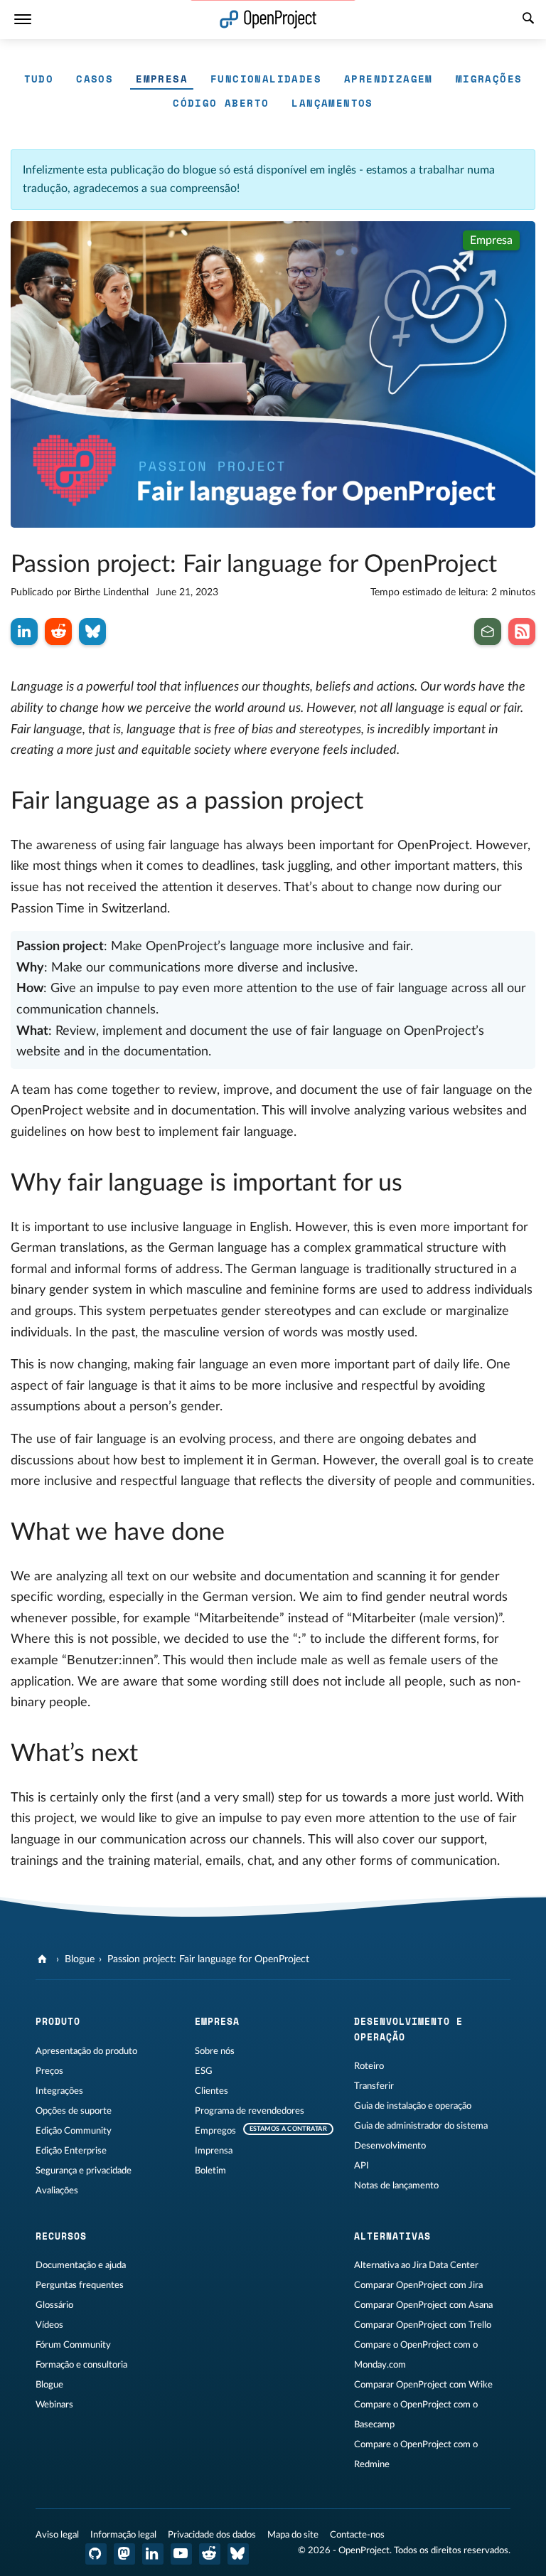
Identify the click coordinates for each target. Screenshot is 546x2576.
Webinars (54, 2405)
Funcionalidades (266, 79)
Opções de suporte (74, 2111)
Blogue (80, 1959)
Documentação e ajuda (81, 2265)
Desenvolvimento (390, 2146)
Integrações (59, 2091)
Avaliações (57, 2191)
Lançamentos (332, 103)
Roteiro (369, 2066)
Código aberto (221, 103)
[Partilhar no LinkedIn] (24, 632)
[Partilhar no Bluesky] (92, 632)
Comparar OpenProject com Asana (423, 2305)
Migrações (489, 79)
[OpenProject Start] (268, 20)
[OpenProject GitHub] (96, 2554)
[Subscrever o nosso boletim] (488, 632)
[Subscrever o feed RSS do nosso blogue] (522, 632)
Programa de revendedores (250, 2111)
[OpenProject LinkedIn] (153, 2554)
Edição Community (74, 2131)
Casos (95, 79)
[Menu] (23, 20)
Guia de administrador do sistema (421, 2126)
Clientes (212, 2091)
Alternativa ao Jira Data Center (416, 2265)
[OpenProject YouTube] (181, 2554)
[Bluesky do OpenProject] (238, 2554)
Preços (49, 2071)
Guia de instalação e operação (413, 2106)
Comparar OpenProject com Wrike (423, 2385)
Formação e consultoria (81, 2365)
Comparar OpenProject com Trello (423, 2325)
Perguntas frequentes (80, 2285)
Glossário (54, 2305)
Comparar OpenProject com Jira (418, 2285)
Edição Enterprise (71, 2151)
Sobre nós (215, 2051)
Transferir (374, 2086)
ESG (204, 2071)
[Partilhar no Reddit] (58, 632)
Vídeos (49, 2325)
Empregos (215, 2131)
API (362, 2166)
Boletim (210, 2171)
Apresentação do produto (86, 2051)
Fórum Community (73, 2345)
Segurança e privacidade (84, 2171)
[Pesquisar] (528, 20)
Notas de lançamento (396, 2186)
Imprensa (214, 2151)
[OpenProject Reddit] (210, 2554)
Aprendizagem (389, 79)
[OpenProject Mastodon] (124, 2554)
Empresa (162, 79)
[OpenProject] (44, 1959)
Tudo (39, 79)
